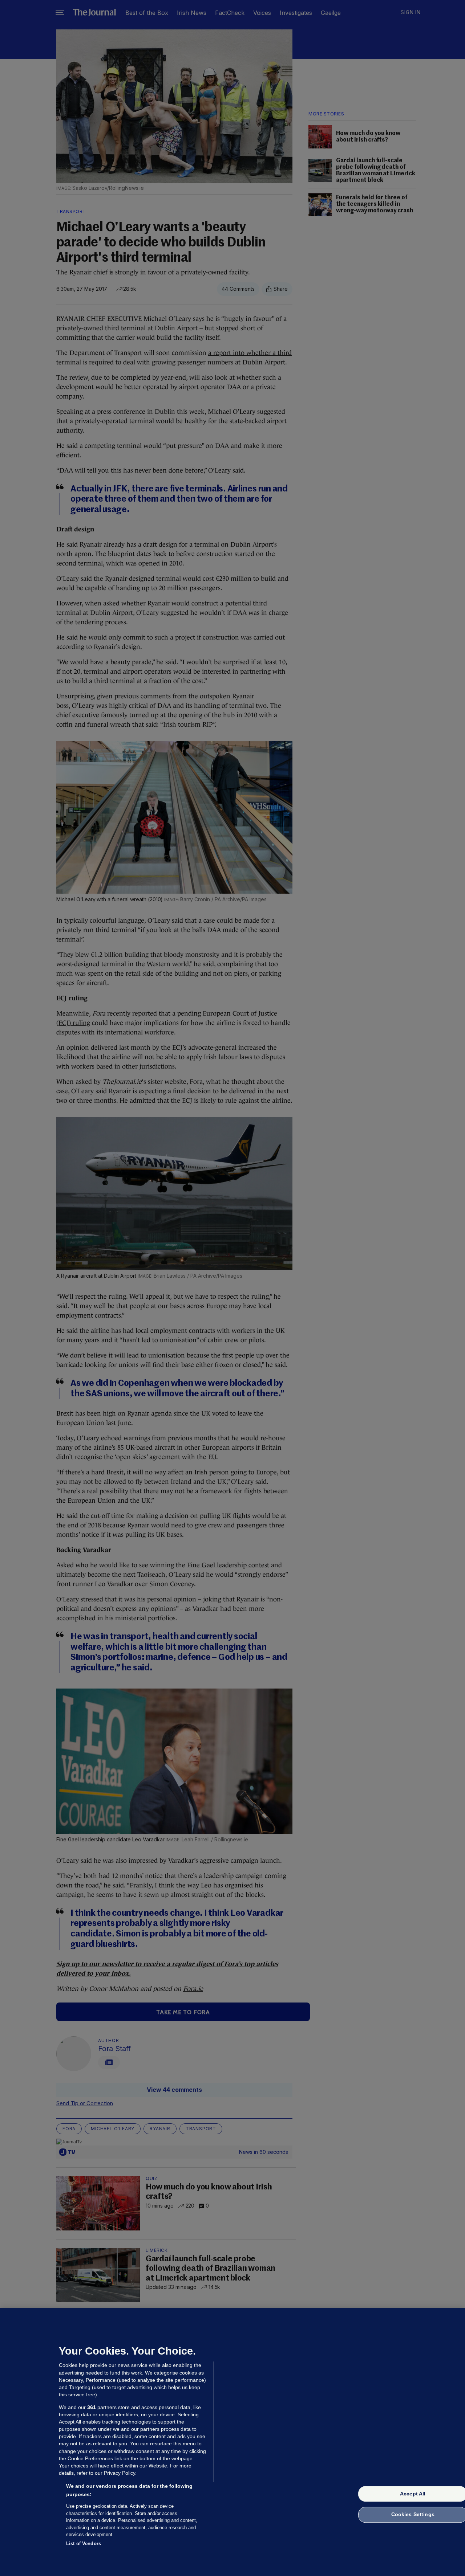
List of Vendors (84, 2543)
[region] (232, 2442)
